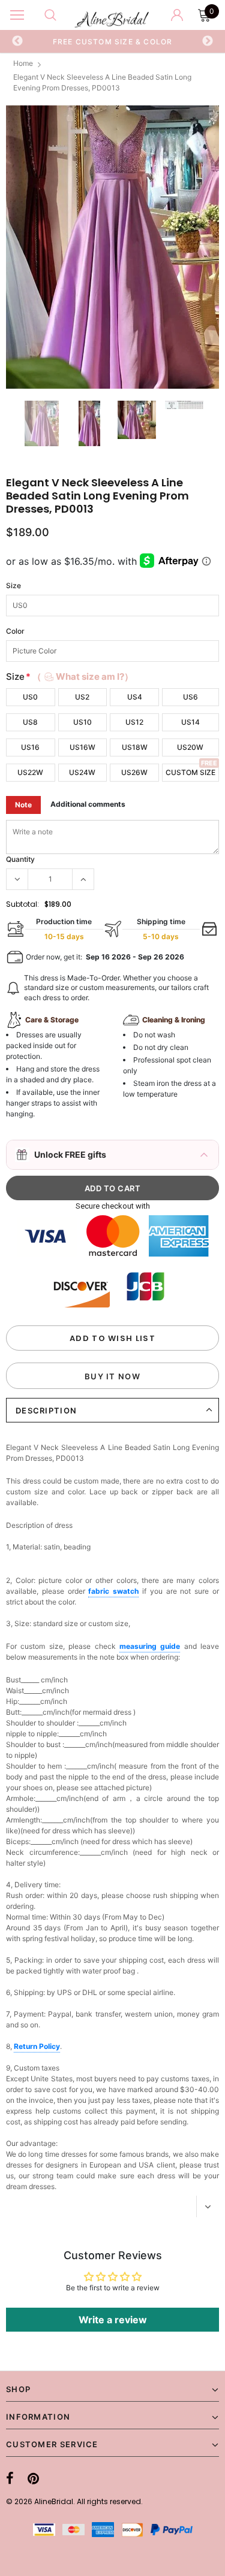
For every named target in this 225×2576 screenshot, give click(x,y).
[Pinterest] (33, 2478)
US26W (134, 772)
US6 (190, 697)
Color (15, 631)
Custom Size (190, 772)
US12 (134, 722)
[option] (113, 41)
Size (13, 585)
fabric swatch (113, 1591)
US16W (82, 747)
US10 (82, 722)
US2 (82, 697)
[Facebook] (10, 2478)
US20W (190, 747)
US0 (30, 697)
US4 (135, 697)
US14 (190, 722)
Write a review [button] (113, 2320)
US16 (30, 747)
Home (23, 63)
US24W (82, 772)
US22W (30, 772)
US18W (135, 747)
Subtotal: (22, 904)
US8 (30, 722)
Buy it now (112, 1376)
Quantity (20, 859)
